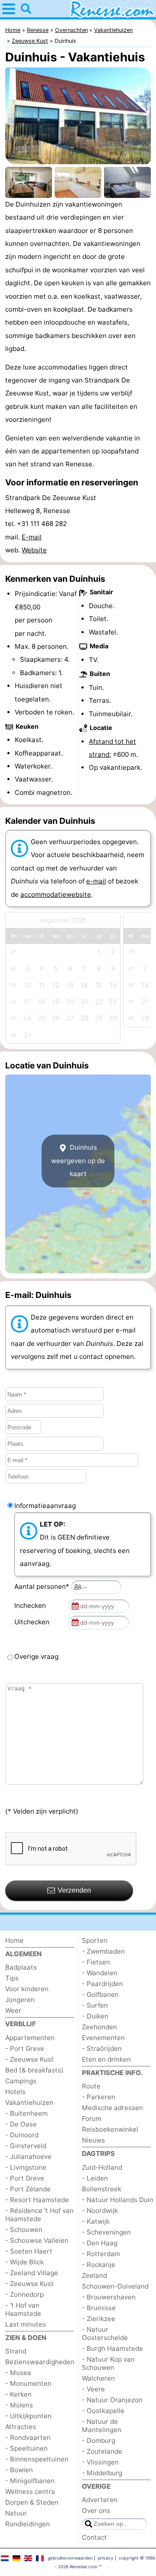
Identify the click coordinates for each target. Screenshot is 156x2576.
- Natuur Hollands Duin (118, 2200)
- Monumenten (28, 2383)
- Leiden (95, 2178)
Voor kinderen (27, 1989)
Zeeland (94, 2275)
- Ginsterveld (26, 2146)
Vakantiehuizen (29, 2103)
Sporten (95, 1940)
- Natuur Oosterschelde (105, 2334)
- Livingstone (26, 2167)
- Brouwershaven (109, 2297)
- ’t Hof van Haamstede (23, 2309)
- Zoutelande (102, 2451)
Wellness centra (30, 2492)
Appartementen (30, 2038)
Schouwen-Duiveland (115, 2286)
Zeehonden (99, 2027)
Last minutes (26, 2324)
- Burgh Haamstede (112, 2348)
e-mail (96, 881)
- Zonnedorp (24, 2294)
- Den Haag (100, 2243)
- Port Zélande (28, 2189)
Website (34, 550)
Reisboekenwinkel (110, 2129)
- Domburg (99, 2441)
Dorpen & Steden (32, 2502)
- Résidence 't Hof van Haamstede (39, 2215)
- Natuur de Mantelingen (102, 2426)
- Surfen (95, 2005)
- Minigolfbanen (30, 2481)
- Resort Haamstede (37, 2200)
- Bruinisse (99, 2308)
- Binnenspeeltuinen (37, 2459)
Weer (13, 2010)
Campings (21, 2081)
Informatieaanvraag (45, 1506)
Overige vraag (36, 1656)
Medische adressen (112, 2108)
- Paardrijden (102, 1984)
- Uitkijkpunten (28, 2416)
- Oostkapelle (103, 2411)
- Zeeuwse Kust (29, 2059)
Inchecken (32, 1605)
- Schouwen (24, 2230)
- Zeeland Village (32, 2273)
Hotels (15, 2092)
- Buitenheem (26, 2113)
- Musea (18, 2373)
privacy (106, 2558)
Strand (16, 2351)
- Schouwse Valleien (37, 2240)
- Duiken (95, 2016)
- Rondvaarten (28, 2437)
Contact (94, 2537)
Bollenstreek (102, 2189)
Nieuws (93, 2140)
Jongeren (20, 2000)
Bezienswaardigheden (40, 2362)
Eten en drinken (106, 2059)
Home (14, 1940)
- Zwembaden (103, 1951)
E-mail (32, 537)
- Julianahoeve (28, 2157)
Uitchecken (34, 1622)
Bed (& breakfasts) (34, 2070)
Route (91, 2086)
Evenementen (103, 2038)
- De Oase (21, 2124)
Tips (12, 1978)
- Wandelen (100, 1973)
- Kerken (18, 2394)
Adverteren (100, 2500)
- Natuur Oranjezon (112, 2400)
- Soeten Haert (29, 2251)
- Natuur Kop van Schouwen (108, 2363)
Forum (92, 2119)
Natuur (16, 2513)
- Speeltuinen (26, 2448)
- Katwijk (96, 2221)
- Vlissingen (100, 2462)
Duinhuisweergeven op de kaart (78, 1161)
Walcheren (98, 2378)
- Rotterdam (101, 2254)
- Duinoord (22, 2135)
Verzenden (74, 1890)
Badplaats (21, 1967)
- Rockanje (99, 2265)
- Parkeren (99, 2097)
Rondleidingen (28, 2524)
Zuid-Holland (102, 2167)
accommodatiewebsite (56, 894)
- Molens (19, 2405)
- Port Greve (25, 2048)
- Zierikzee (99, 2319)
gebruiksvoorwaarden (70, 2558)
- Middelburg (102, 2473)
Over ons (96, 2511)
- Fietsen (96, 1962)
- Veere (93, 2389)
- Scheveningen (106, 2232)
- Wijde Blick (24, 2262)
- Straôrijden (102, 2048)
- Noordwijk (100, 2211)
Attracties (21, 2427)
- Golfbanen (100, 1994)
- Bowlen (19, 2470)
